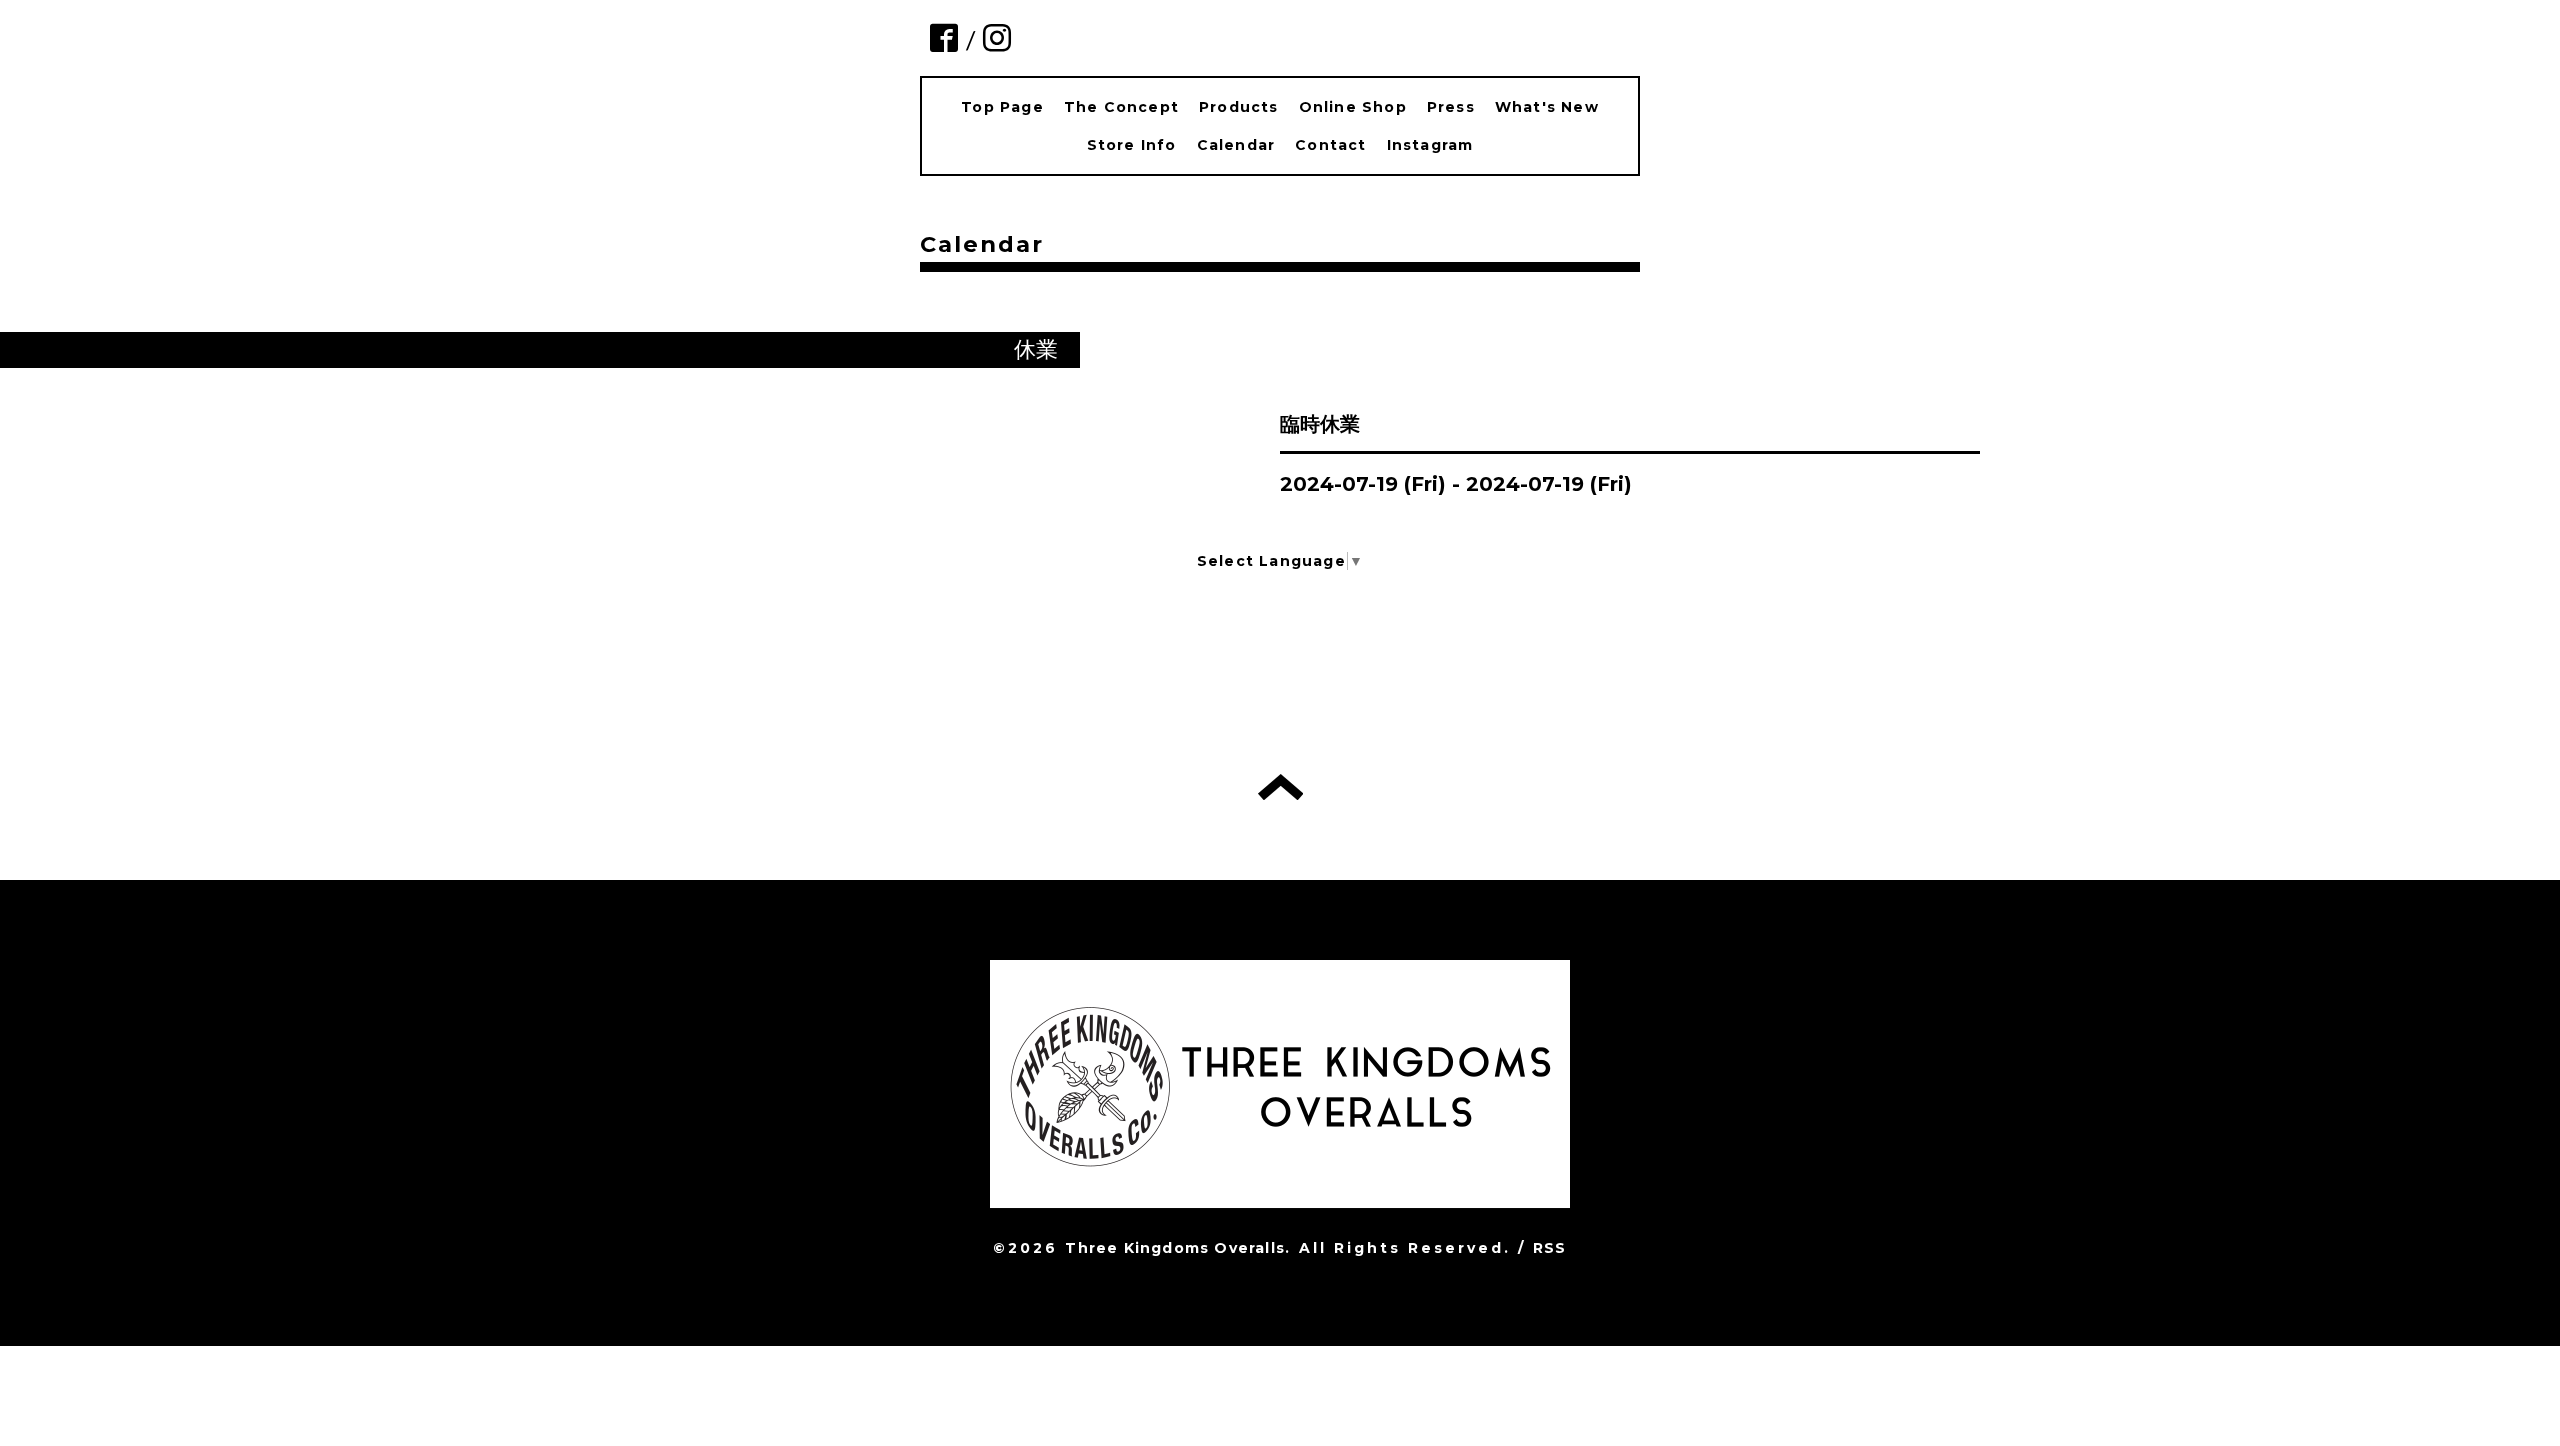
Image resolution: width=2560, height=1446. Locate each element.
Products (1239, 107)
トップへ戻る (1280, 787)
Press (1451, 107)
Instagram (1430, 145)
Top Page (1002, 107)
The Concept (1121, 107)
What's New (1547, 107)
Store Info (1132, 145)
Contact (1330, 145)
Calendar (1236, 145)
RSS (1550, 1248)
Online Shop (1353, 107)
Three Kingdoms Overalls (1175, 1248)
